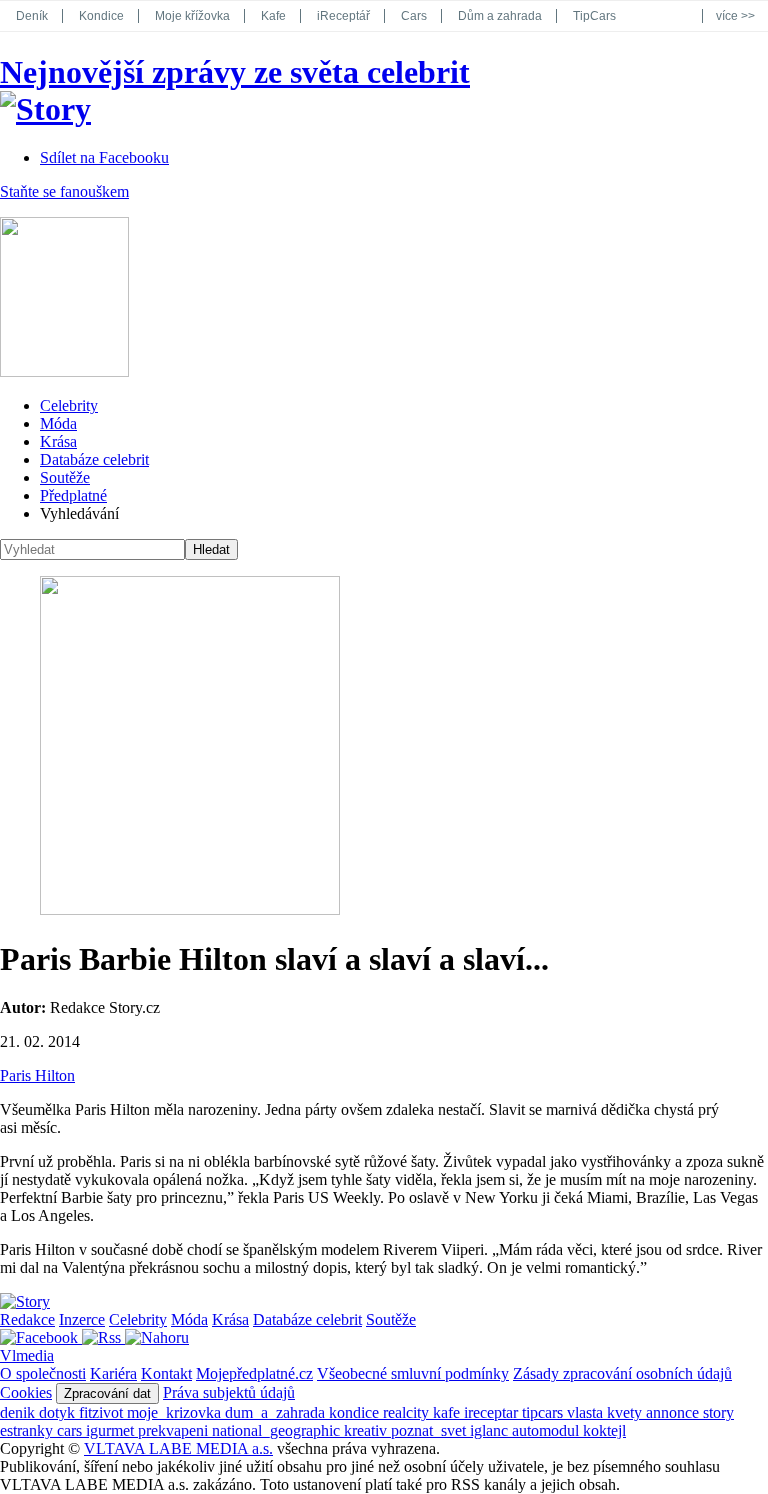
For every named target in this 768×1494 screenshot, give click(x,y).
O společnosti (43, 1373)
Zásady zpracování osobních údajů (622, 1373)
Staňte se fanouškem (64, 191)
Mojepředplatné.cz (254, 1373)
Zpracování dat (107, 1393)
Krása (58, 441)
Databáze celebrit (94, 459)
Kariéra (113, 1373)
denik (19, 1412)
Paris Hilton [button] (37, 1075)
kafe (448, 1412)
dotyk (59, 1412)
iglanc (491, 1430)
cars (71, 1430)
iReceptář (343, 16)
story (718, 1412)
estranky (28, 1430)
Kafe (273, 16)
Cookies (26, 1392)
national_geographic (278, 1430)
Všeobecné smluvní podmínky (413, 1373)
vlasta (587, 1412)
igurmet (112, 1430)
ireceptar (493, 1412)
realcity (408, 1412)
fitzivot (103, 1412)
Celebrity (69, 405)
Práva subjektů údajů (229, 1392)
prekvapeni (175, 1430)
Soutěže (65, 477)
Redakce (27, 1319)
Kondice (101, 16)
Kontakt (166, 1373)
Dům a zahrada (500, 16)
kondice (356, 1412)
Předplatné (73, 495)
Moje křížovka (192, 16)
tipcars (544, 1412)
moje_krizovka (176, 1412)
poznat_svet (430, 1430)
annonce (674, 1412)
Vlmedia (27, 1355)
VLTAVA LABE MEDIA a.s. (178, 1448)
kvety (626, 1412)
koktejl (604, 1430)
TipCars (594, 16)
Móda (58, 423)
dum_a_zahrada (277, 1412)
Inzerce (82, 1319)
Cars (414, 16)
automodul (547, 1430)
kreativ (367, 1430)
